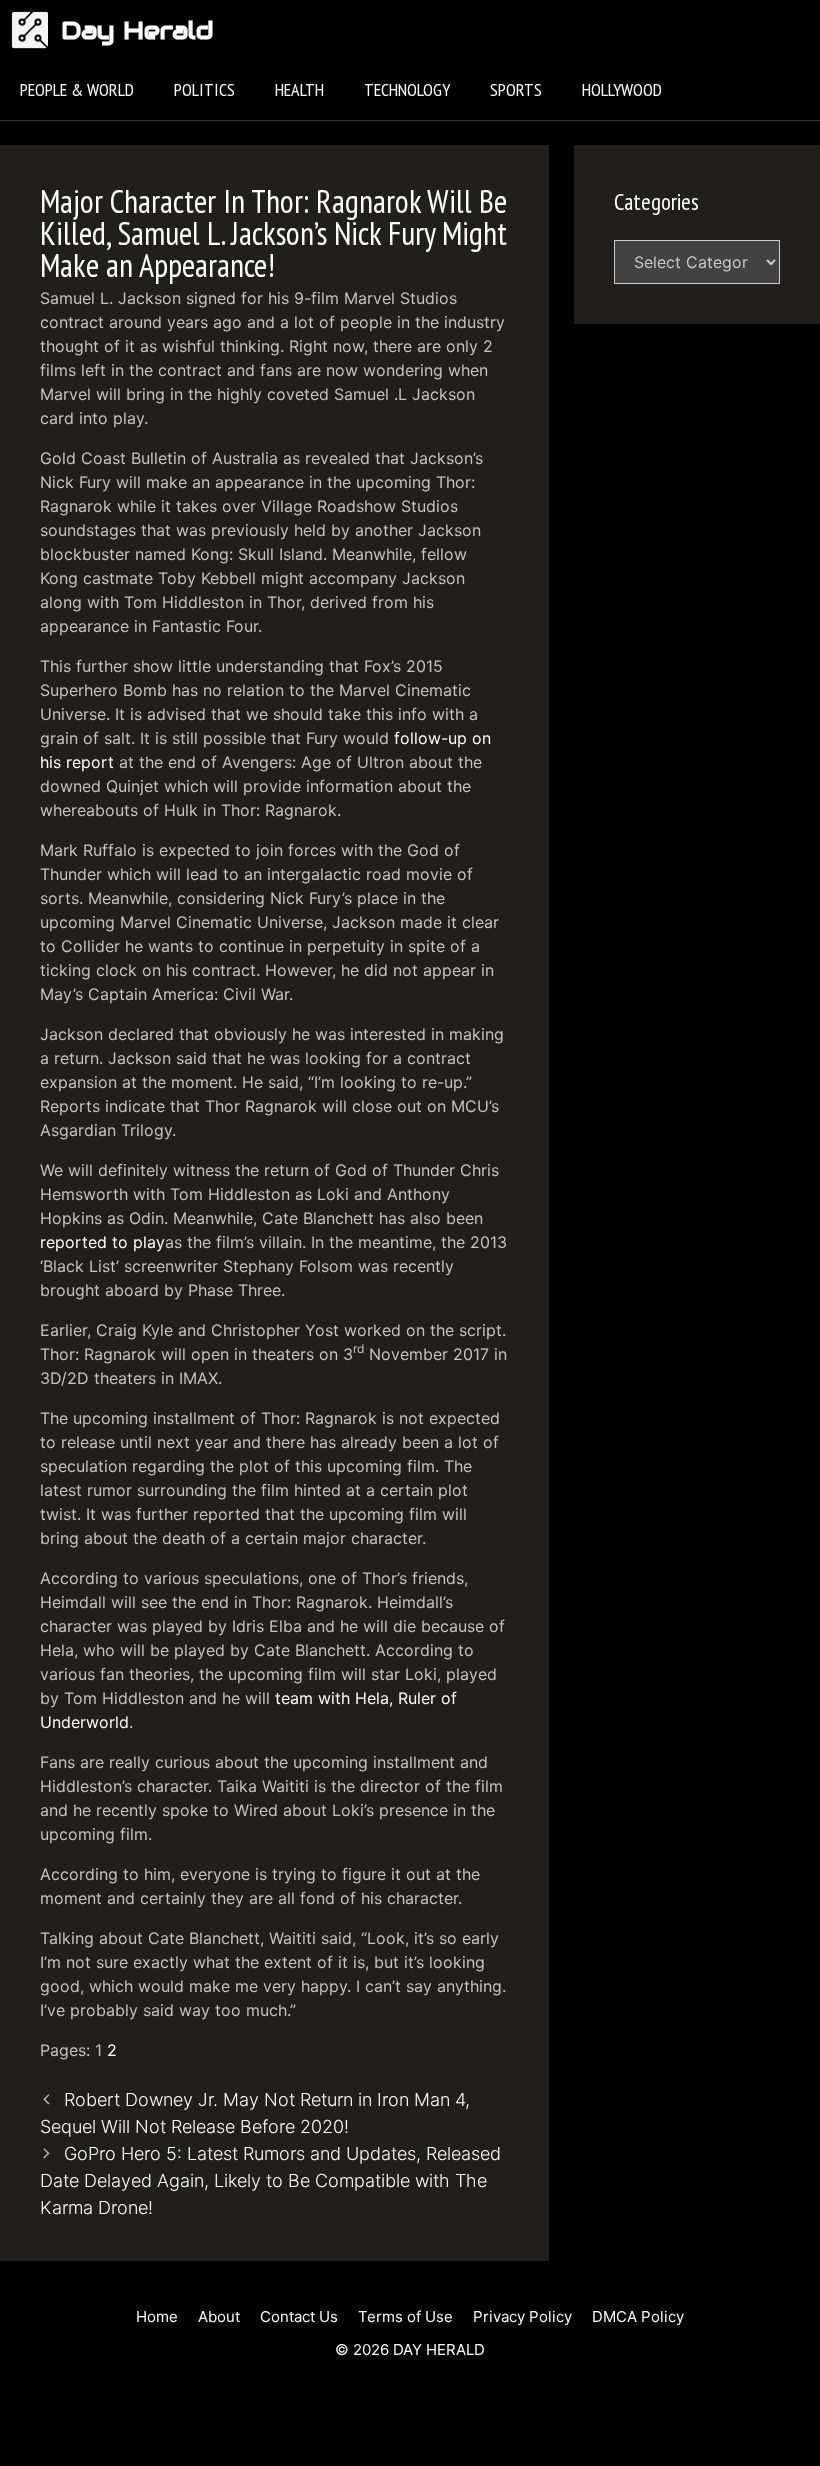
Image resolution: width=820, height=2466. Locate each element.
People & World (77, 89)
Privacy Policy (522, 2316)
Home (157, 2316)
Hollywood (622, 89)
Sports (516, 89)
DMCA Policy (638, 2316)
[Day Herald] (35, 30)
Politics (204, 89)
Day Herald (137, 30)
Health (299, 89)
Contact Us (299, 2316)
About (219, 2316)
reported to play (102, 1242)
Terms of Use (405, 2316)
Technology (407, 89)
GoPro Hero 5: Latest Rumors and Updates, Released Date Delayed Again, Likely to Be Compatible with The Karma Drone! (270, 2180)
